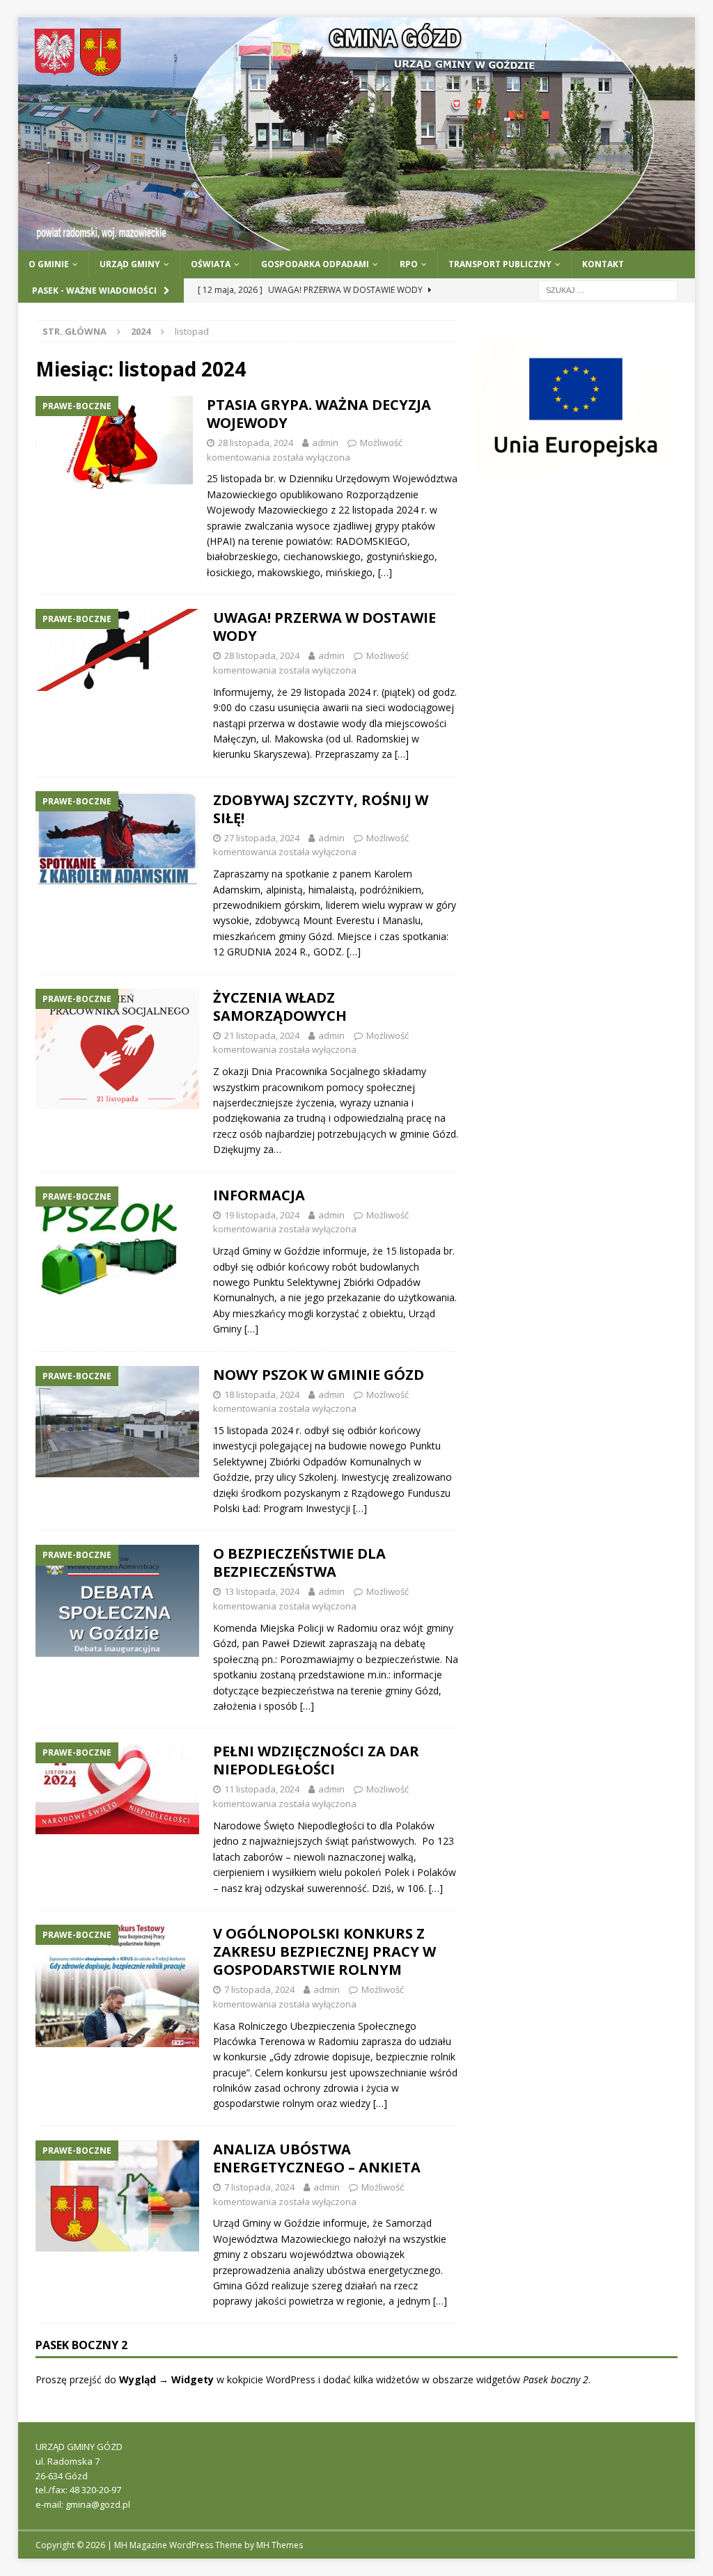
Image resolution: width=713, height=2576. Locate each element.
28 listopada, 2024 (256, 443)
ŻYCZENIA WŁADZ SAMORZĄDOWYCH (280, 1007)
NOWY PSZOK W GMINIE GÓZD (319, 1375)
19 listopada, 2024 (262, 1215)
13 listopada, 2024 (262, 1591)
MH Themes (280, 2545)
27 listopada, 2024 (262, 838)
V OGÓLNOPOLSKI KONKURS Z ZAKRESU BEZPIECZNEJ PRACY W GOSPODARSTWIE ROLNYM (324, 1951)
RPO (409, 264)
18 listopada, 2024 (262, 1394)
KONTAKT (603, 264)
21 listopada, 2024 (262, 1035)
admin (325, 443)
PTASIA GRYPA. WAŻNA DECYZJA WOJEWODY (319, 414)
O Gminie (49, 264)
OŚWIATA (211, 264)
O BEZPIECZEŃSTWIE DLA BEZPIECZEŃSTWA (299, 1563)
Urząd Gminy (130, 264)
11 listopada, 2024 (262, 1789)
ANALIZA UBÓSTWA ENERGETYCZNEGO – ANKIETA (317, 2158)
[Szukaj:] (608, 289)
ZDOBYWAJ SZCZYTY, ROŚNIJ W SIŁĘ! (321, 809)
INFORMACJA (259, 1195)
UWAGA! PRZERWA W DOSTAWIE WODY (324, 627)
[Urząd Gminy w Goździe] (357, 243)
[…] (385, 572)
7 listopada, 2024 (259, 1989)
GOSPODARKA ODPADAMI (315, 264)
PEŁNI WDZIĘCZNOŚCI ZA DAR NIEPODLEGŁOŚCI (316, 1760)
